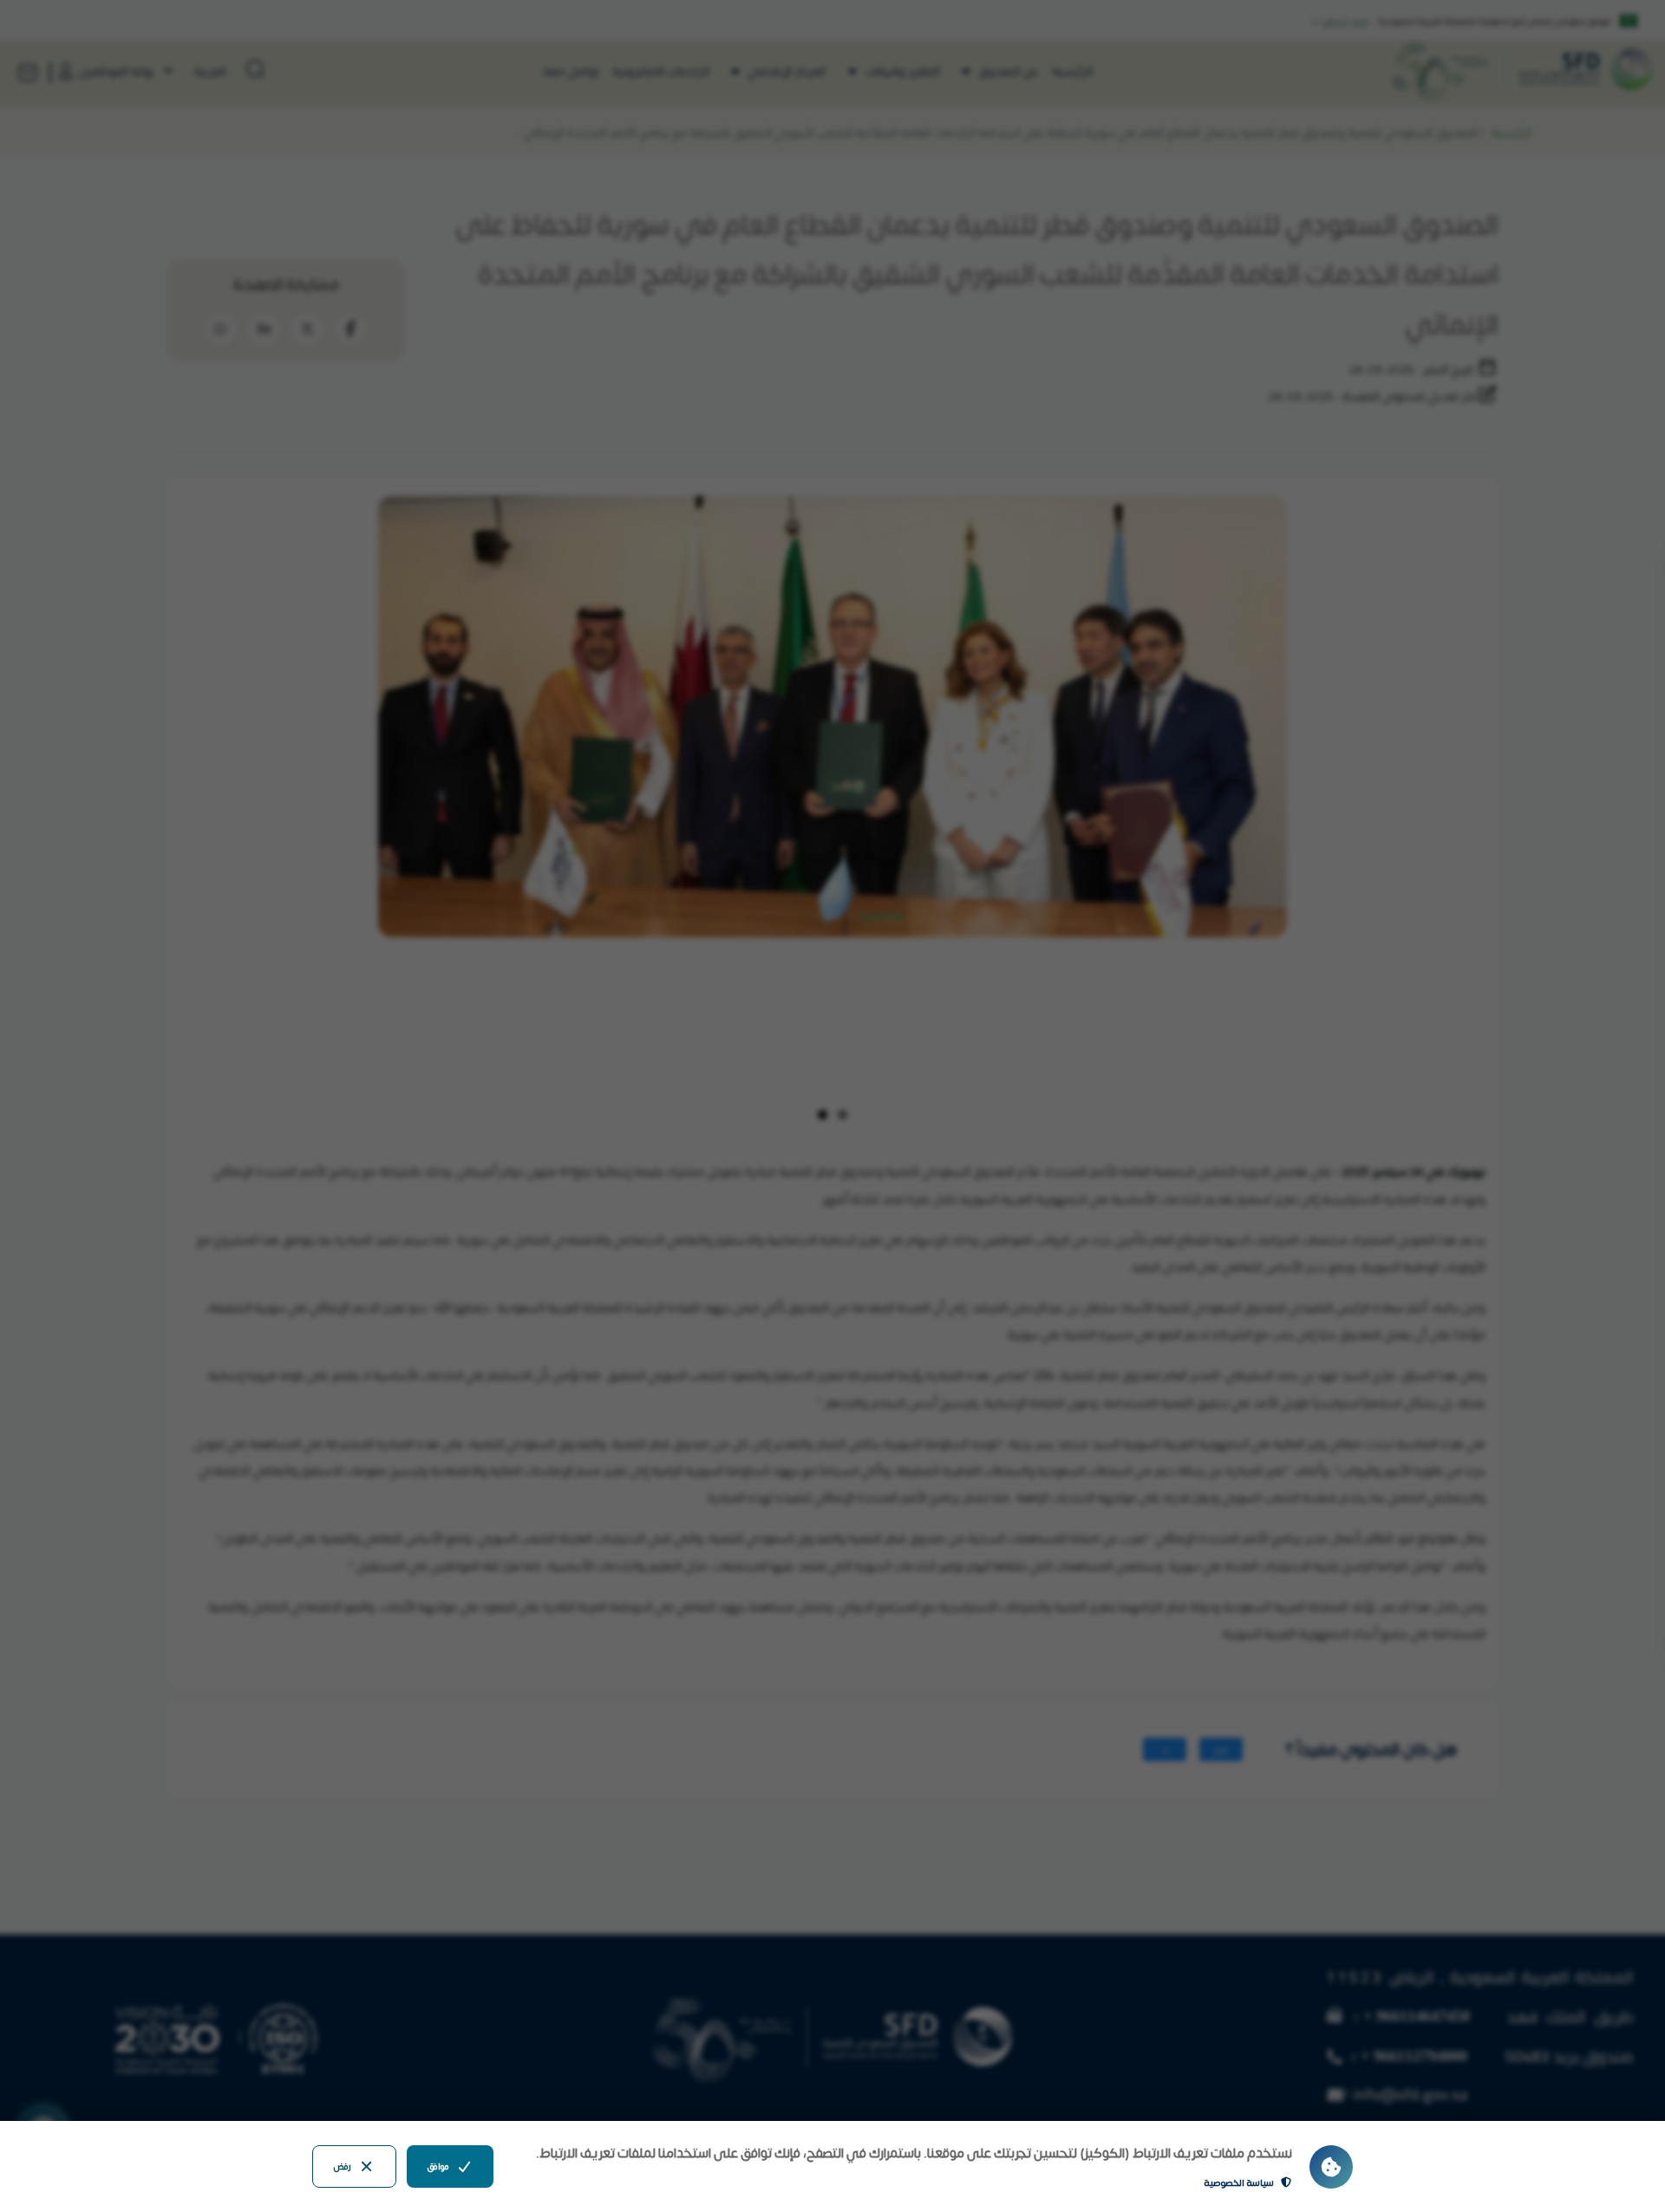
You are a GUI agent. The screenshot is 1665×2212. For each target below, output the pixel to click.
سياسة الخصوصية (1239, 2182)
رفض (343, 2166)
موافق (438, 2166)
